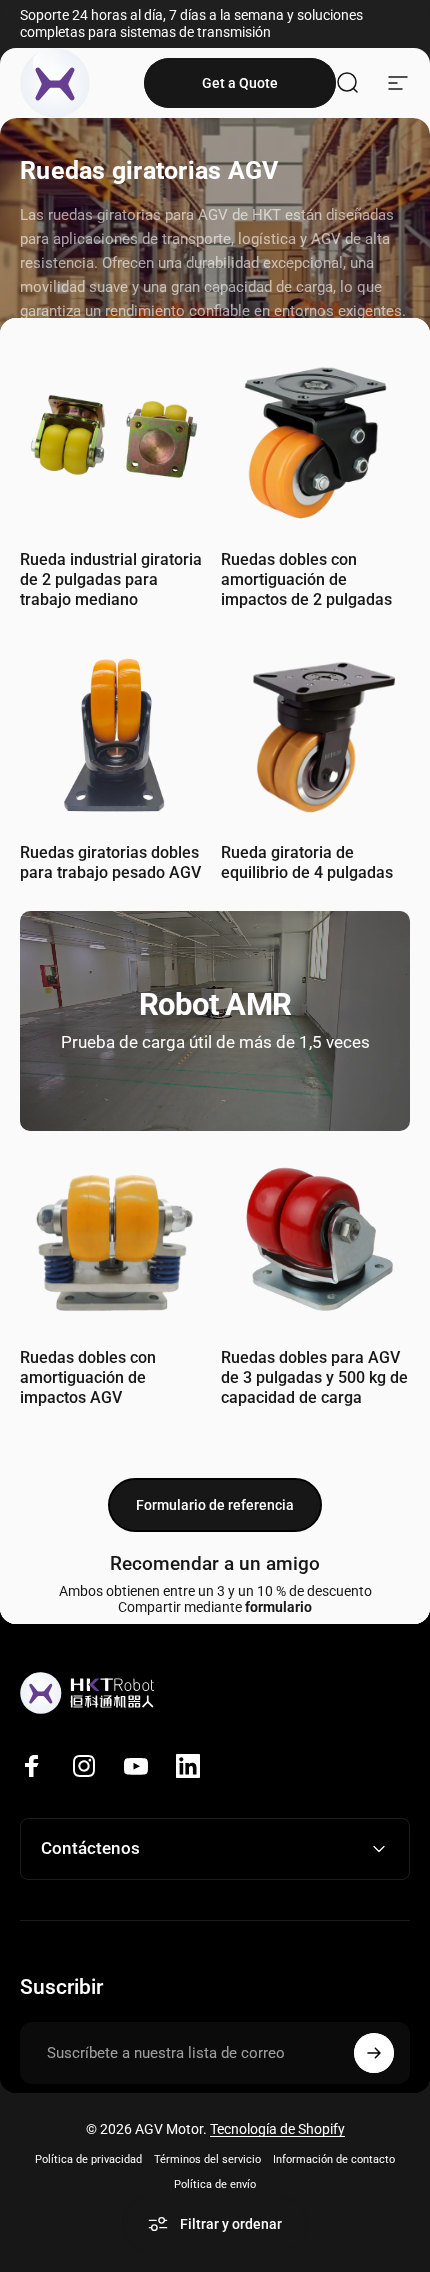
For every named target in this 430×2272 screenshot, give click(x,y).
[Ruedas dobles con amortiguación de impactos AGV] (114, 1237)
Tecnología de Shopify (277, 2129)
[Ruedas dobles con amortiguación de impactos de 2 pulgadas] (315, 439)
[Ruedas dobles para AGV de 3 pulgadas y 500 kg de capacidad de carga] (315, 1237)
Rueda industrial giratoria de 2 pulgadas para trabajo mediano (111, 579)
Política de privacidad (88, 2159)
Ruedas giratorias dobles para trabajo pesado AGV (110, 862)
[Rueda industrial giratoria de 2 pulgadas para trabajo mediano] (114, 439)
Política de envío (215, 2184)
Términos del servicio (207, 2159)
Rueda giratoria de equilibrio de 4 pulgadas (307, 862)
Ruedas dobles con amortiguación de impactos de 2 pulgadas (306, 579)
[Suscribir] (374, 2053)
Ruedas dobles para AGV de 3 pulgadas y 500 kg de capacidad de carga (314, 1377)
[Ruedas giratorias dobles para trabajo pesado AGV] (114, 732)
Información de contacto (334, 2159)
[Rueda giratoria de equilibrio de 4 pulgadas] (315, 732)
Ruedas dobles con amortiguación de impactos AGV (88, 1377)
